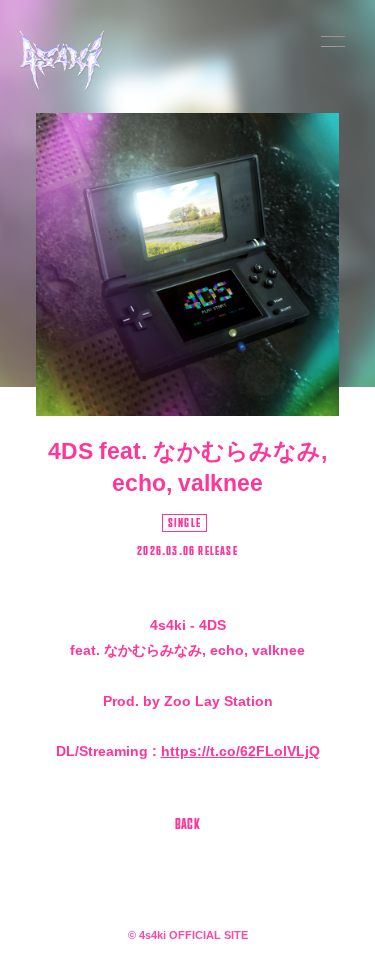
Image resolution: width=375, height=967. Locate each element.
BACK (188, 825)
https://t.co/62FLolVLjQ (240, 751)
